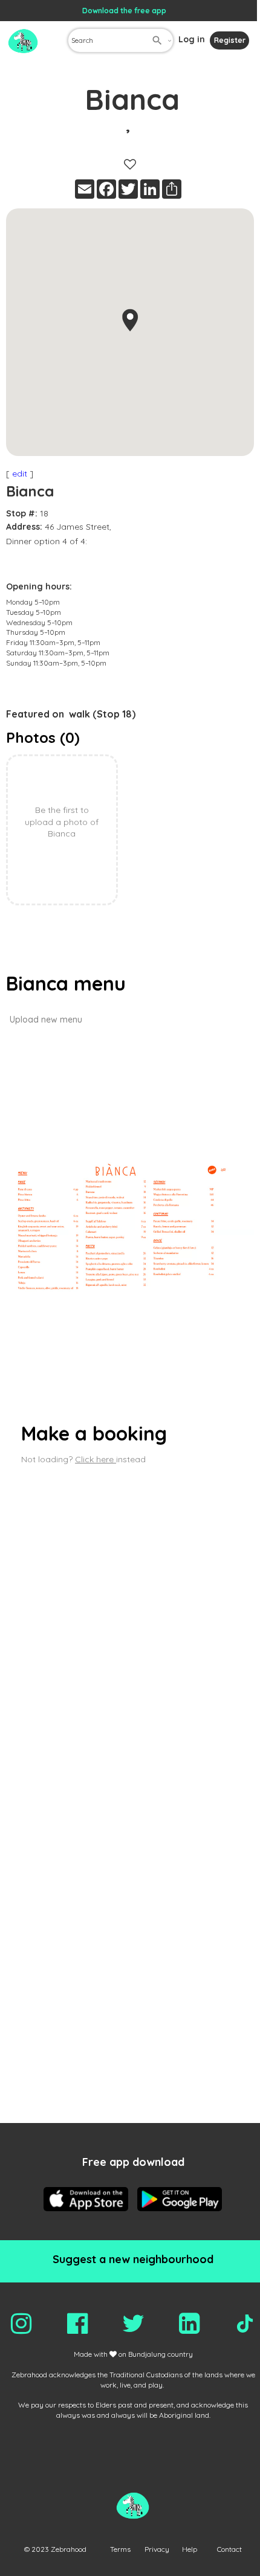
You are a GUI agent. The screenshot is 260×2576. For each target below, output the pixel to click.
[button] (130, 320)
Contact (229, 2549)
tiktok (245, 2324)
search (157, 40)
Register (230, 40)
